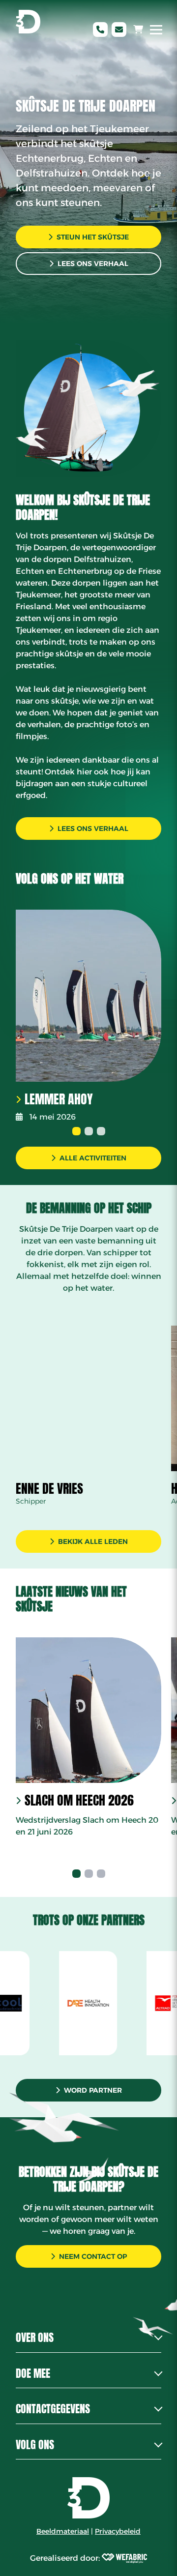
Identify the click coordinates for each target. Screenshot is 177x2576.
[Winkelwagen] (138, 30)
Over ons (35, 2337)
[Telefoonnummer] (100, 30)
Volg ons (35, 2444)
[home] (28, 22)
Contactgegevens (53, 2409)
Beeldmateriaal (63, 2531)
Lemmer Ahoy (59, 1099)
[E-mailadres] (119, 30)
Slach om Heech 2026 (79, 1801)
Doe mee (33, 2373)
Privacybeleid (118, 2531)
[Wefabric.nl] (124, 2558)
